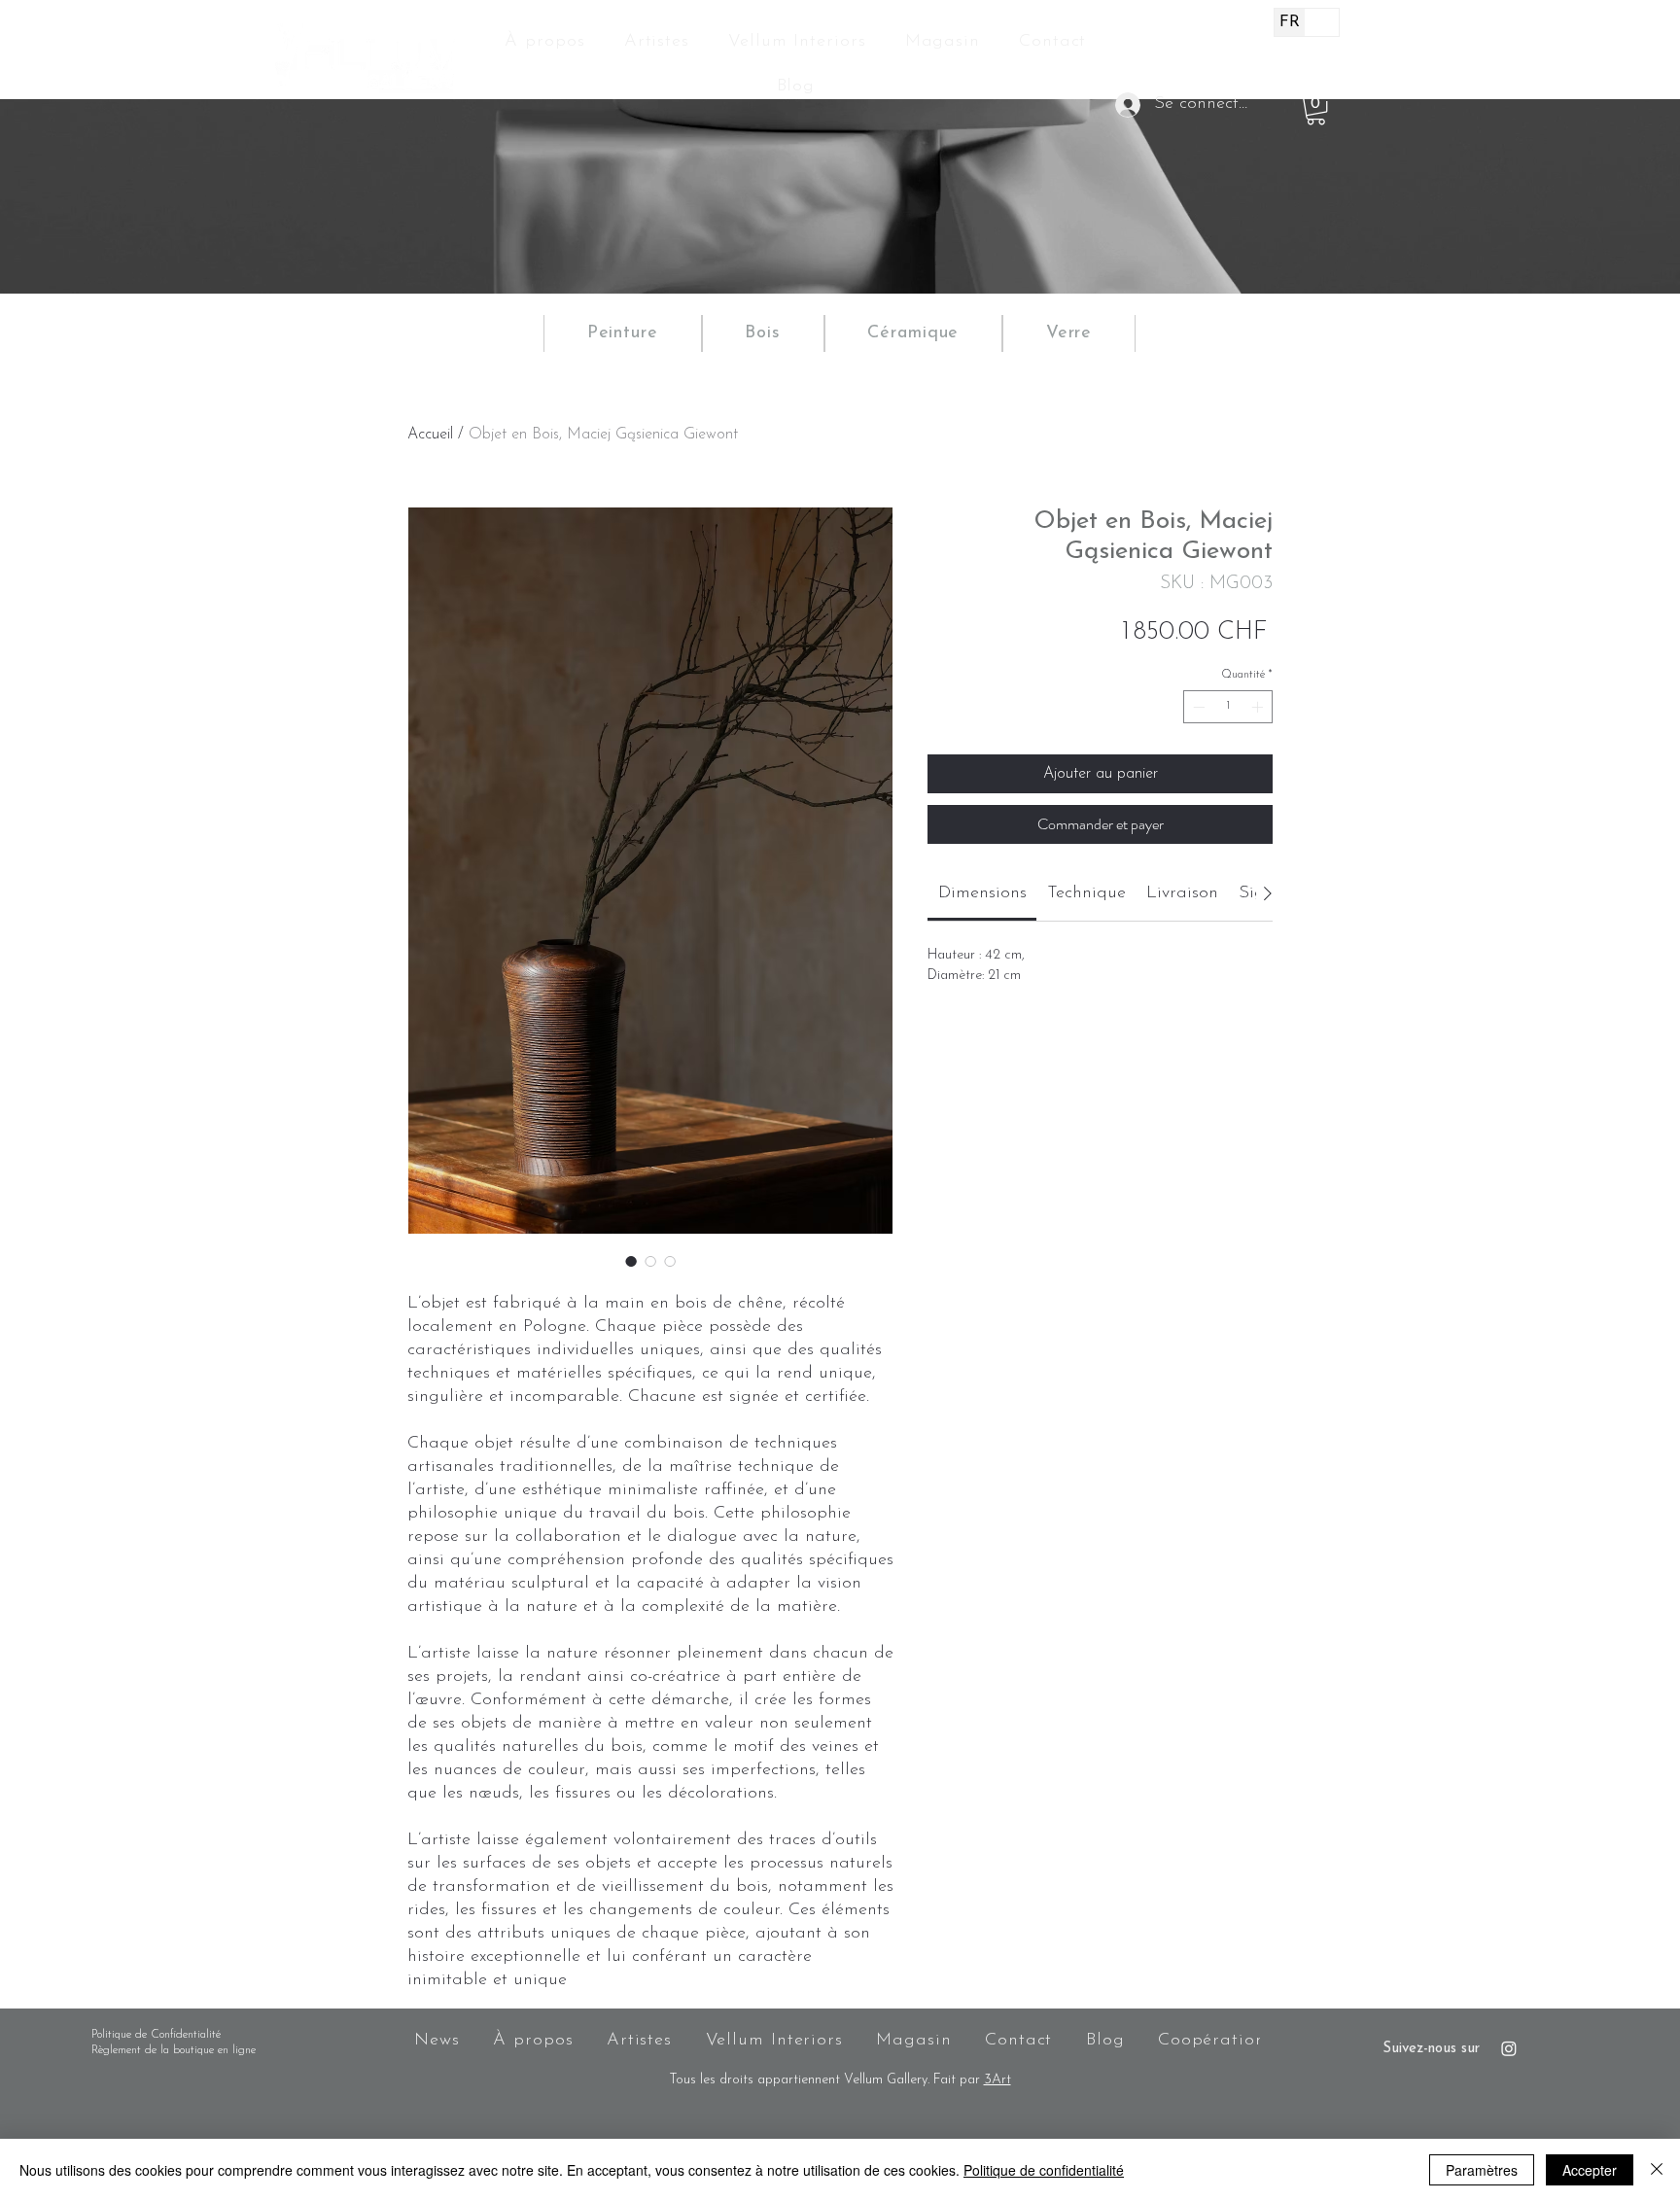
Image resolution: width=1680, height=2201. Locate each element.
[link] (982, 893)
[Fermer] (1657, 2170)
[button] (1316, 110)
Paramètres (1482, 2170)
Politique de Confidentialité (156, 2035)
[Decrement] (1197, 707)
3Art (997, 2080)
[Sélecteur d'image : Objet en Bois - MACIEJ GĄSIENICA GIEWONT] (631, 1261)
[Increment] (1259, 707)
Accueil (430, 435)
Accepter (1590, 2170)
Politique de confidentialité (1044, 2170)
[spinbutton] (1228, 707)
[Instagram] (1509, 2048)
